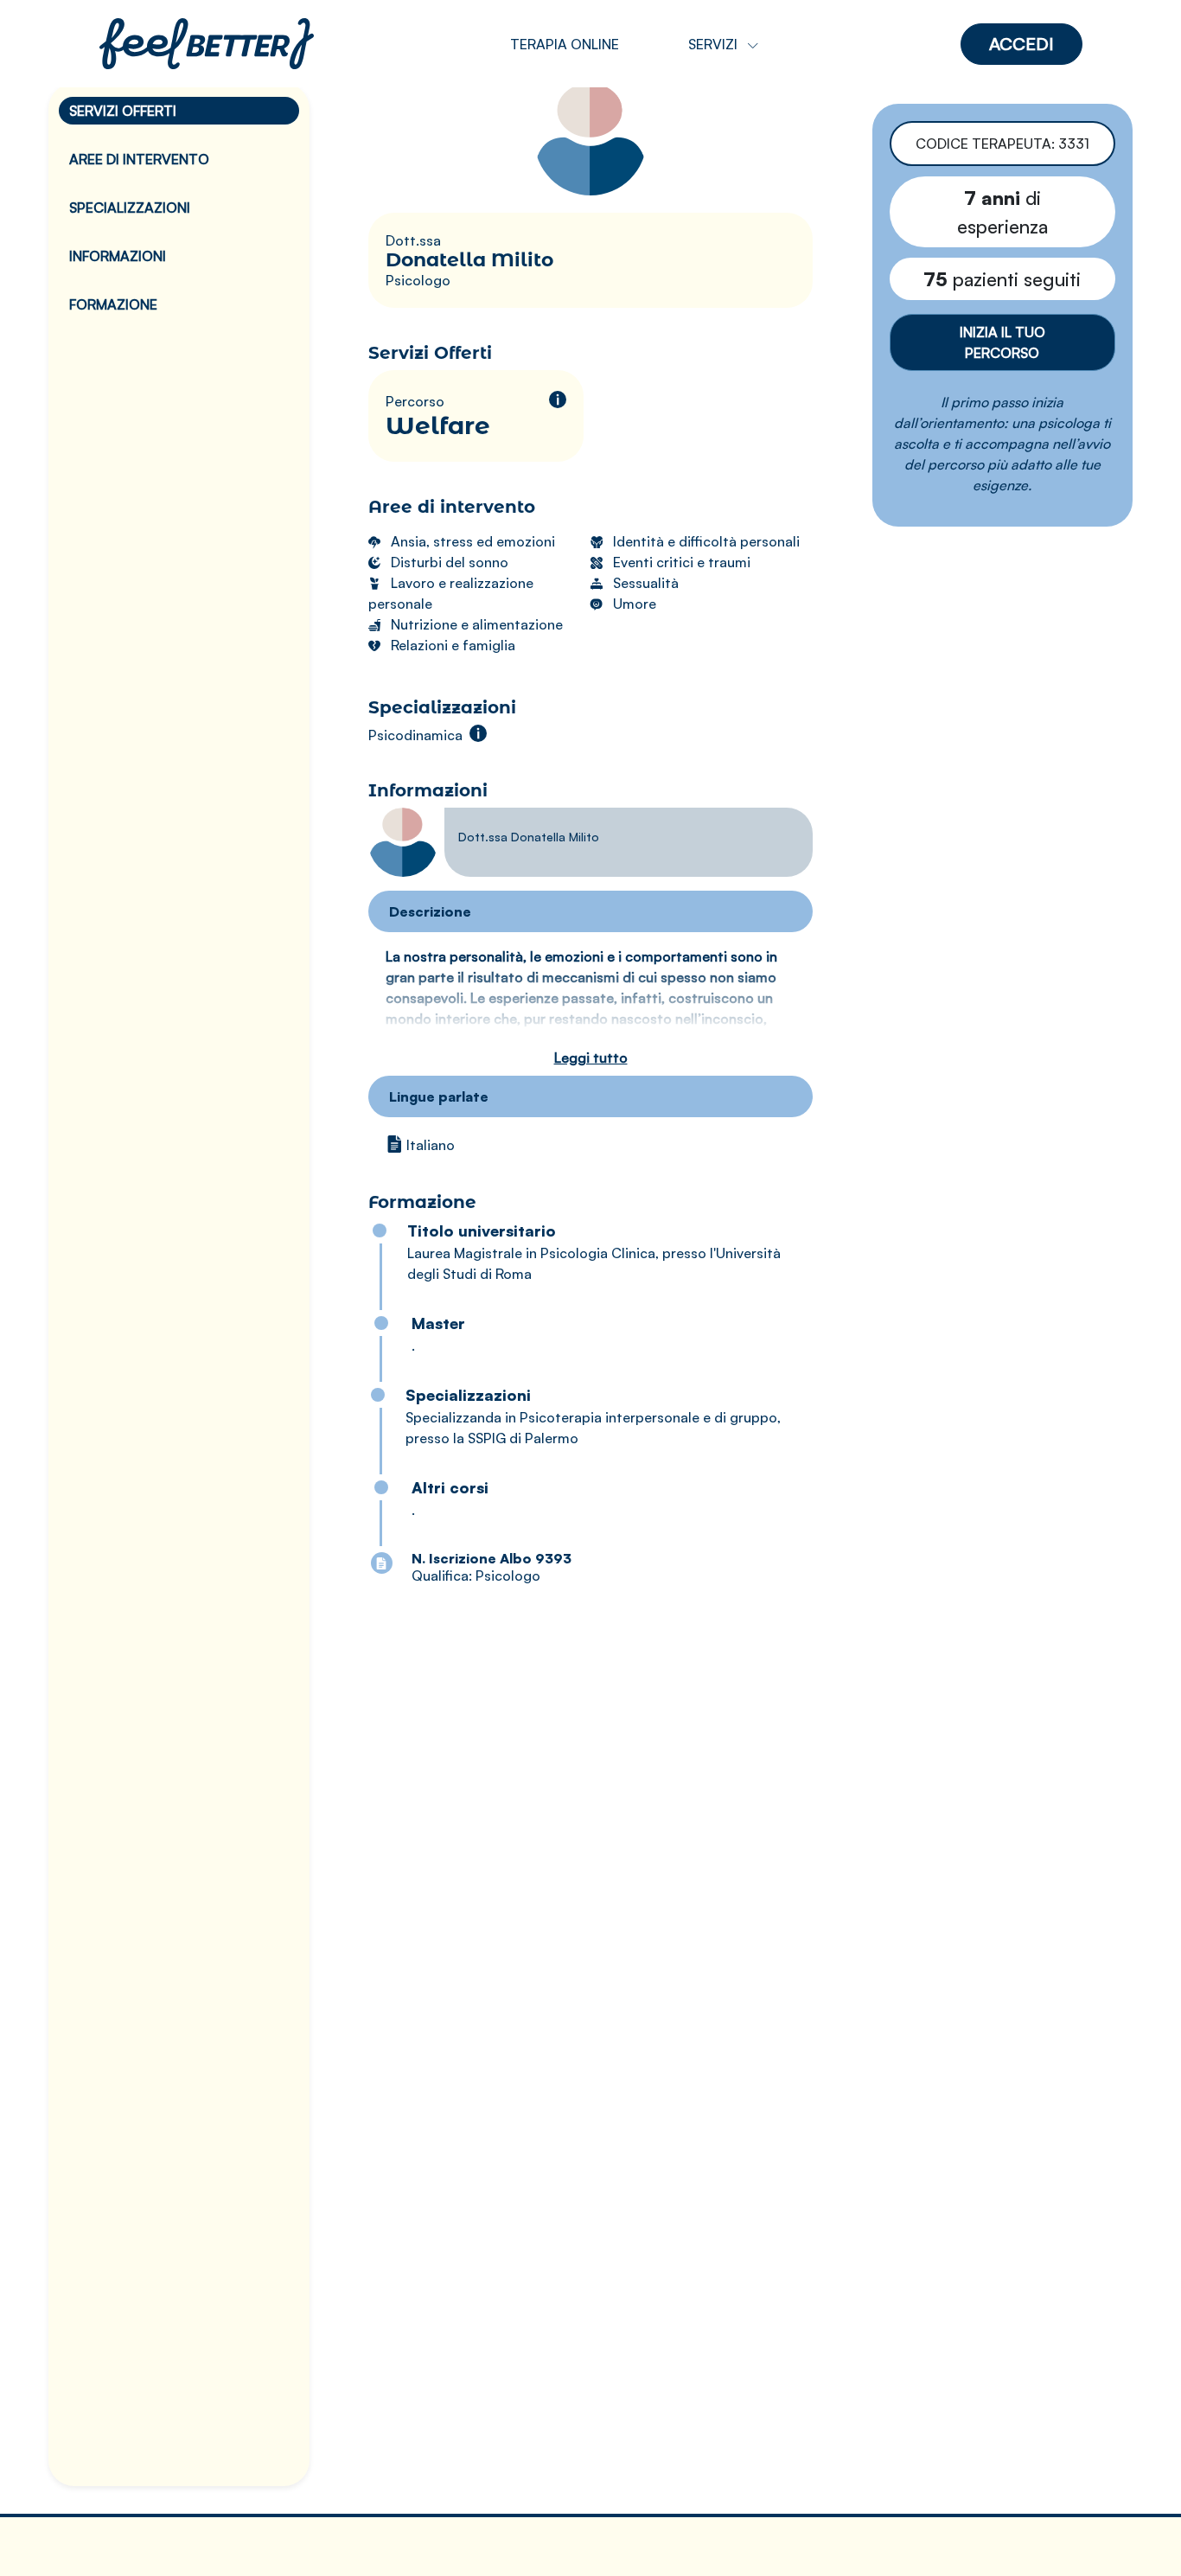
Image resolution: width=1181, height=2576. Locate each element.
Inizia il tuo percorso (1002, 342)
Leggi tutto (591, 1058)
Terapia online (565, 44)
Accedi (1021, 44)
